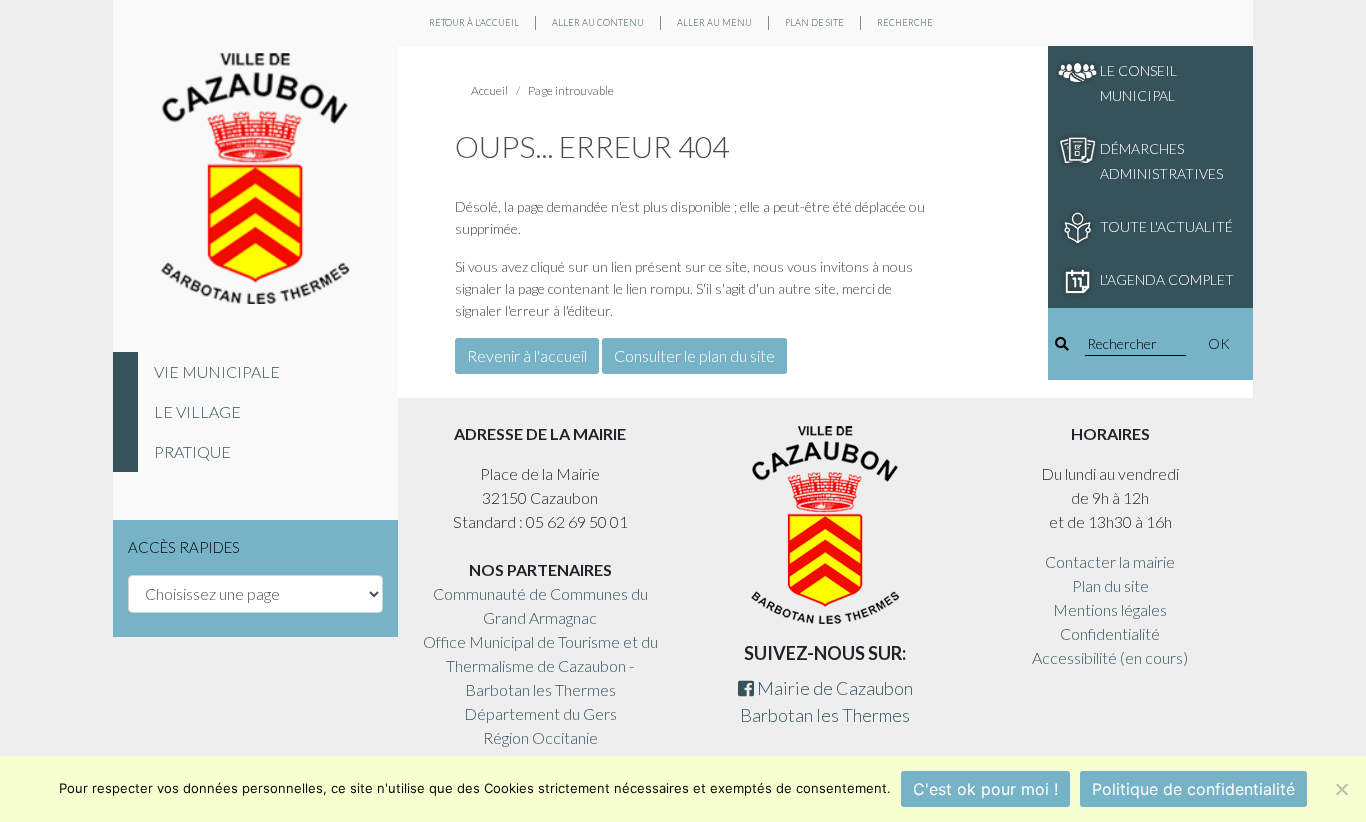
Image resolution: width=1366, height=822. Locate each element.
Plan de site (814, 22)
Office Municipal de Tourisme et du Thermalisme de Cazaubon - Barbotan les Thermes (540, 665)
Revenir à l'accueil (527, 355)
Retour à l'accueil (474, 22)
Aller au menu (714, 22)
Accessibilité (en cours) (1110, 657)
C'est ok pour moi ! (985, 789)
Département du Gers (540, 713)
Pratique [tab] (192, 451)
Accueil (489, 90)
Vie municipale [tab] (217, 371)
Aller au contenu (598, 22)
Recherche (905, 22)
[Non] (1341, 789)
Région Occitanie (540, 737)
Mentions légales (1110, 609)
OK (1219, 343)
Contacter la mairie (1110, 561)
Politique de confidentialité (1193, 789)
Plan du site (1110, 585)
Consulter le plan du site (694, 355)
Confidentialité (1110, 633)
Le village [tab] (197, 411)
